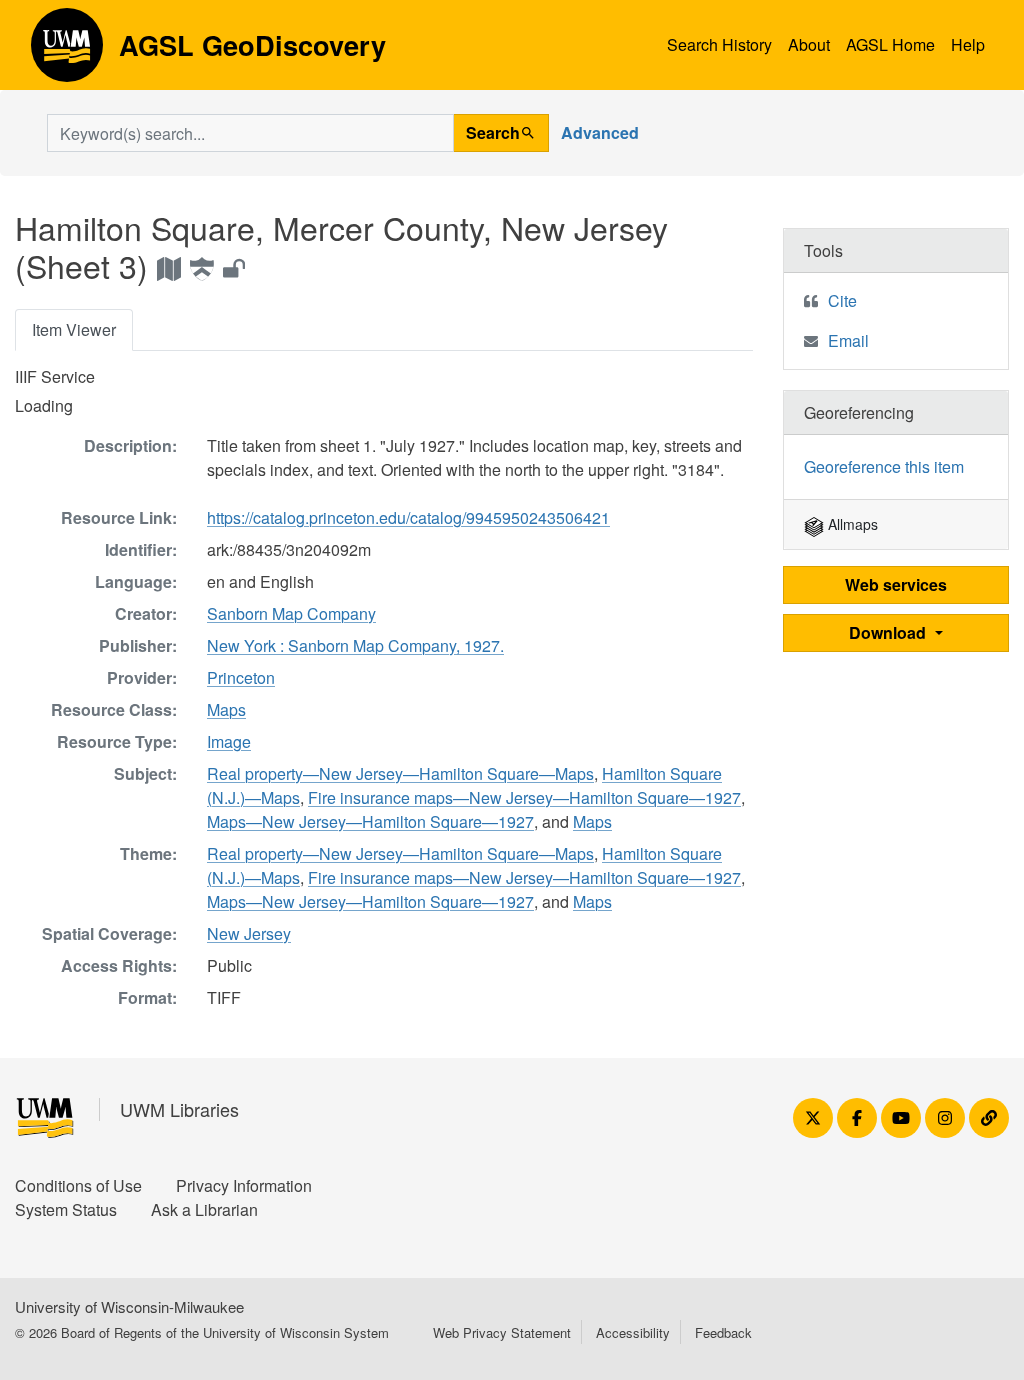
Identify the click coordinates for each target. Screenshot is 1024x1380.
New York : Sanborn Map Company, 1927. (355, 645)
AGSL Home (890, 44)
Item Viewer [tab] (74, 329)
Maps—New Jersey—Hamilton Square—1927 (370, 821)
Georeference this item (884, 466)
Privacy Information (244, 1185)
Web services (896, 584)
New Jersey (249, 933)
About (809, 44)
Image (229, 741)
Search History (719, 44)
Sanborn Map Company (291, 613)
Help (968, 44)
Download (889, 632)
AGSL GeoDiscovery (67, 52)
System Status (66, 1209)
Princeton (241, 677)
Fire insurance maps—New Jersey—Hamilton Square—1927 (524, 797)
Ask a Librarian (204, 1209)
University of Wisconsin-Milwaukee (129, 1306)
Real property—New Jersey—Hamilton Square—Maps (400, 773)
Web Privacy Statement (502, 1332)
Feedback (723, 1332)
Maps (226, 709)
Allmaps (851, 524)
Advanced (600, 132)
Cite (842, 300)
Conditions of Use (78, 1185)
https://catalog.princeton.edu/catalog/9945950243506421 (408, 517)
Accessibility (633, 1332)
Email (848, 340)
